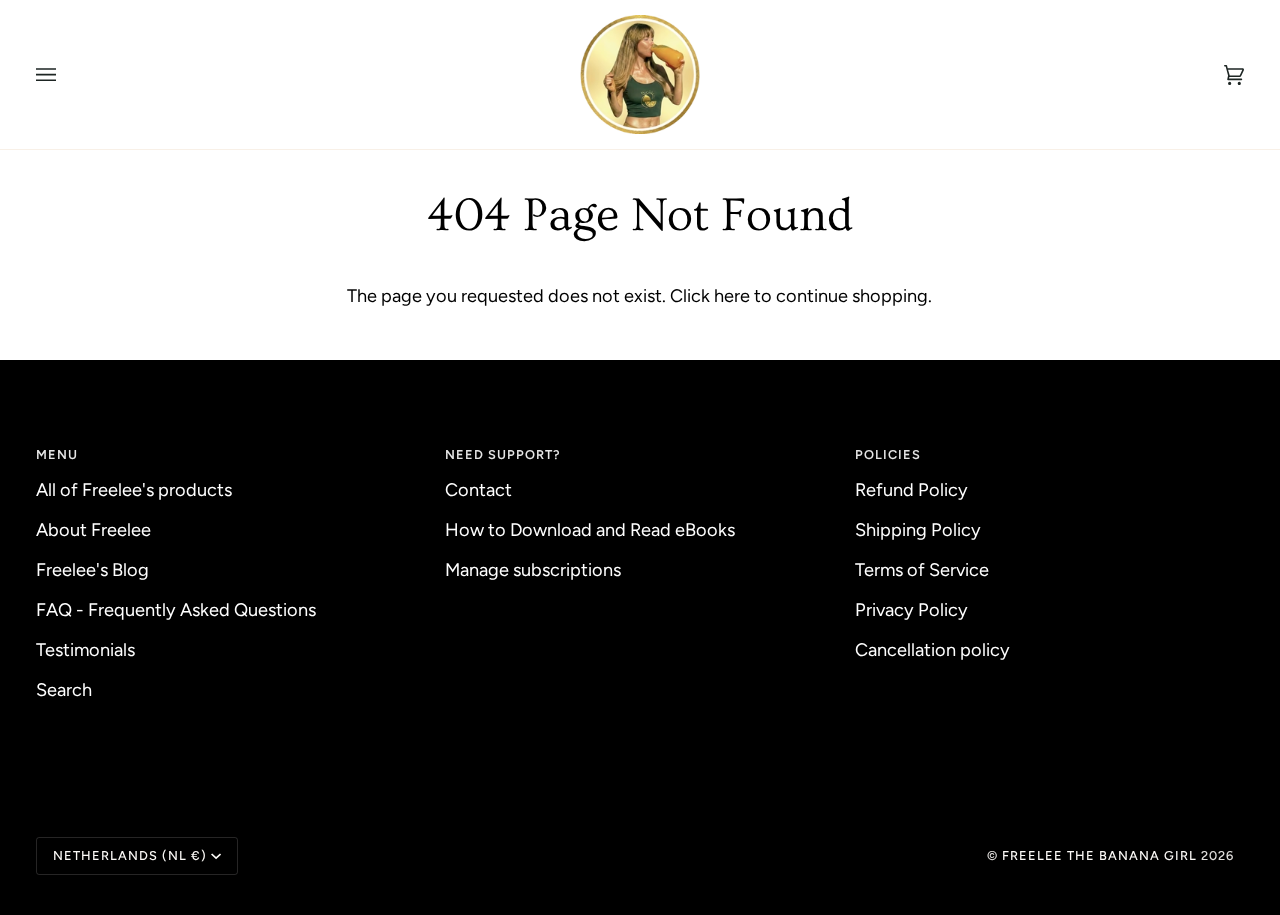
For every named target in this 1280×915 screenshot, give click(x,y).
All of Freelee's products (134, 490)
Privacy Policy (911, 610)
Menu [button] (57, 454)
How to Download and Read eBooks (590, 530)
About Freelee (93, 530)
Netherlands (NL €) (130, 855)
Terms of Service (922, 570)
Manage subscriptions (533, 570)
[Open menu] (66, 74)
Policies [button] (888, 454)
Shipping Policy (918, 530)
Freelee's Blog (92, 570)
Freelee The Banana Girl (1101, 855)
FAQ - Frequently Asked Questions (176, 610)
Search (64, 690)
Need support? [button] (502, 454)
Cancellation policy (932, 650)
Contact (478, 490)
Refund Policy (911, 490)
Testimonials (85, 650)
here (732, 296)
